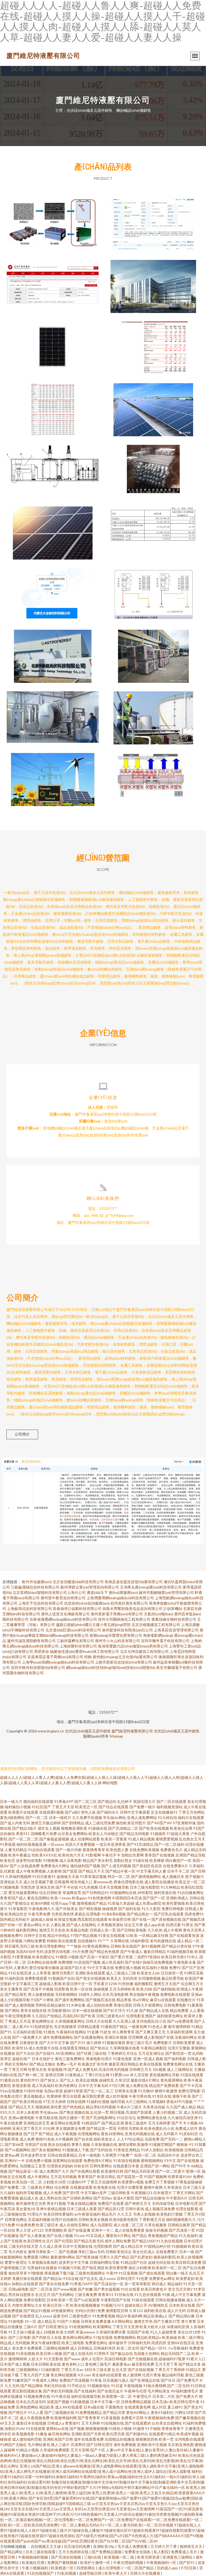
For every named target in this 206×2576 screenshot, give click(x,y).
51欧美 (132, 1935)
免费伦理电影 (189, 2091)
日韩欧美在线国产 (126, 1946)
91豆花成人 (95, 2236)
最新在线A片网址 (145, 2080)
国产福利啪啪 (164, 1989)
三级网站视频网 (56, 2348)
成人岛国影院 (101, 2225)
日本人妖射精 (28, 2112)
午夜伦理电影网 (18, 2016)
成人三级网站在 (180, 2069)
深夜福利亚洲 (178, 2327)
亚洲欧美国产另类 (86, 2434)
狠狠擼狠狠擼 (97, 2428)
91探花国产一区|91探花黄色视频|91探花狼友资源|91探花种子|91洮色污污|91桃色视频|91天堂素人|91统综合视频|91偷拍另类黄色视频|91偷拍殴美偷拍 (102, 2514)
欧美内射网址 (66, 2085)
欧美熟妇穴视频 (170, 2214)
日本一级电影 (90, 2155)
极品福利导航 (173, 2375)
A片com (84, 2375)
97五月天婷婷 (54, 2102)
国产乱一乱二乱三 (99, 2091)
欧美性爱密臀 (116, 2268)
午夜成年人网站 (45, 2380)
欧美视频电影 (23, 2434)
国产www (72, 2359)
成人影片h (21, 2027)
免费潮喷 (65, 1962)
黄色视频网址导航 (164, 2075)
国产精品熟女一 (140, 1914)
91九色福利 (188, 2236)
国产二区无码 (178, 2386)
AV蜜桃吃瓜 (158, 2305)
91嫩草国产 (22, 2380)
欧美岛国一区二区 (27, 2182)
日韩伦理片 (126, 2278)
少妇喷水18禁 (54, 2182)
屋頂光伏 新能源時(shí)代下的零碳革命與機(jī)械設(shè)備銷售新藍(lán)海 (53, 344)
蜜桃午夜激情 (166, 2091)
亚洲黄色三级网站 (178, 2557)
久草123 (136, 2311)
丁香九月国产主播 (35, 2375)
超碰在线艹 (21, 2059)
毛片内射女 (18, 2252)
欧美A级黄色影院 (124, 2219)
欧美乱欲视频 (87, 2080)
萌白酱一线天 (177, 2273)
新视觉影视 (21, 2085)
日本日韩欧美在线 (46, 2364)
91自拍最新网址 (190, 1893)
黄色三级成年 (136, 2123)
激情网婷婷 (18, 2359)
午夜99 (112, 2273)
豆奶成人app (168, 2568)
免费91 (175, 1968)
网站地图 (110, 1783)
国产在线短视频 (141, 2370)
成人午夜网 (173, 1930)
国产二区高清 (41, 2289)
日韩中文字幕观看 (135, 1812)
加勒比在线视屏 (25, 2284)
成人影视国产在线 (159, 2037)
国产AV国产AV (159, 1823)
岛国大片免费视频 (80, 1844)
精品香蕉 (124, 2000)
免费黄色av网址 (162, 2278)
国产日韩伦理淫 (100, 2445)
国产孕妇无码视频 (58, 2391)
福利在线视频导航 (86, 2396)
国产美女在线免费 (54, 2284)
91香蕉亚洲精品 (127, 2150)
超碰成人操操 (42, 1919)
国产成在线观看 (152, 2273)
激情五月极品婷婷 (46, 1823)
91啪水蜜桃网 (155, 2386)
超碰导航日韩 (91, 2573)
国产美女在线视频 (91, 1978)
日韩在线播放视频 (170, 2300)
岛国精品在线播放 (120, 2439)
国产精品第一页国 (101, 2128)
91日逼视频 (128, 2273)
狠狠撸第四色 (147, 2439)
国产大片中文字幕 (54, 2043)
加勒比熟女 (123, 1860)
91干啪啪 (153, 2428)
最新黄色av (122, 2364)
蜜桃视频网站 (152, 2161)
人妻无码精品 (16, 1850)
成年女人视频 (49, 1828)
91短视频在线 (112, 2423)
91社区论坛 (126, 2118)
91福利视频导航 (180, 1951)
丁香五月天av (72, 2370)
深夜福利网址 (186, 2037)
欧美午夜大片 (116, 2573)
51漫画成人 (74, 2075)
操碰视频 (101, 1989)
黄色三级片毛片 (139, 2043)
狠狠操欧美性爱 (49, 2107)
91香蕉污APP (81, 2284)
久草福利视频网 (18, 1876)
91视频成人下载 (76, 2150)
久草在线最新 (156, 2225)
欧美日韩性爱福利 (58, 2214)
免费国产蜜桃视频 (63, 2562)
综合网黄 (62, 2187)
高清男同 (78, 2445)
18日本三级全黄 (98, 2370)
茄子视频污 (194, 1876)
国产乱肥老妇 (141, 2257)
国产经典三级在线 (91, 2053)
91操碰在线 (98, 1828)
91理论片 (35, 2214)
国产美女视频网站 (46, 2150)
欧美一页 (166, 2439)
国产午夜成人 (131, 1951)
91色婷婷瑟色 (42, 2027)
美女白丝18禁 (189, 2332)
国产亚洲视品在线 (145, 2380)
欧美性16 (20, 2048)
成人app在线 (154, 1925)
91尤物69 (146, 2091)
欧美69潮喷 (41, 1903)
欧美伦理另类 (113, 2434)
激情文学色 (143, 2321)
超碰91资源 (73, 2091)
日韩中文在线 (35, 1935)
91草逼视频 (111, 2418)
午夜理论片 (142, 2396)
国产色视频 (68, 2252)
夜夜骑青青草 (94, 1850)
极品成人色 (29, 2198)
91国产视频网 (155, 2177)
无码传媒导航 (163, 2203)
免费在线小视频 (128, 1968)
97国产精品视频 (84, 1935)
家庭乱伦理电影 (88, 1914)
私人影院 (161, 2552)
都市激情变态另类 (31, 2203)
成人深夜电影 (71, 1860)
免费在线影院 (35, 2300)
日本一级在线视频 (87, 2010)
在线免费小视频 (39, 2161)
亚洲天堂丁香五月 (27, 2128)
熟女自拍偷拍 (59, 2144)
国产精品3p (53, 2278)
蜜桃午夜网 (153, 2187)
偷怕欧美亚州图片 (131, 1823)
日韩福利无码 (139, 2343)
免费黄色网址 (96, 2343)
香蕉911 (23, 1834)
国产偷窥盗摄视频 (54, 1839)
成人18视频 (46, 2332)
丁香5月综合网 (97, 2075)
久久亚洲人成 (124, 2021)
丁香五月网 (18, 2069)
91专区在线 (162, 2096)
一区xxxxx (56, 1844)
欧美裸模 (157, 1860)
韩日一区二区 (119, 1876)
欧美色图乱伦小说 (159, 2128)
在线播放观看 (81, 2187)
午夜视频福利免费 (159, 2418)
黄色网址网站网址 (78, 2337)
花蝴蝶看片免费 (44, 1834)
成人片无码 (176, 2311)
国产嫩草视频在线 (190, 2418)
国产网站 (12, 2010)
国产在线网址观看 (85, 2171)
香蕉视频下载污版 (59, 2273)
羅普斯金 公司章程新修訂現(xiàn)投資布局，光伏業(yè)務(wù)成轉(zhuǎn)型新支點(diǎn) (153, 344)
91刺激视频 (80, 2402)
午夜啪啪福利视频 (33, 2557)
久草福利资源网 (179, 2032)
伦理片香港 (152, 2375)
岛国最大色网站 (147, 2353)
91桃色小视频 (120, 2428)
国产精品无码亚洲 (139, 2171)
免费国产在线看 (111, 2203)
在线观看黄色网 (138, 2407)
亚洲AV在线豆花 (181, 2343)
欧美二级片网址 (191, 2337)
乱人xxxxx (44, 2316)
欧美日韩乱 (106, 2177)
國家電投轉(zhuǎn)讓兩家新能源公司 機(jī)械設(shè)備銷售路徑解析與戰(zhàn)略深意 (53, 282)
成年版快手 (118, 2343)
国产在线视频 (188, 2161)
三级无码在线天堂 (23, 2246)
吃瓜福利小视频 (155, 1968)
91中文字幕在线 (101, 1968)
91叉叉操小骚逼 (22, 2332)
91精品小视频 (27, 2450)
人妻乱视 (58, 1925)
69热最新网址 (62, 2311)
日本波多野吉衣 (34, 2155)
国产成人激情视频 (20, 2005)
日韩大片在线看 (99, 2021)
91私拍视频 (67, 2573)
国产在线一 (141, 1919)
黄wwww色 (103, 1882)
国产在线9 (133, 1962)
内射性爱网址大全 (27, 2305)
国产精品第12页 (111, 2209)
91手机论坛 (77, 2386)
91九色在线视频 (170, 2241)
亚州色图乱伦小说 (151, 2021)
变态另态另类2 (180, 2289)
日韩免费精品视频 (136, 2402)
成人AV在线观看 (69, 2407)
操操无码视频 (157, 2230)
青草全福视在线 (34, 2010)
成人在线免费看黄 (130, 2230)
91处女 (105, 2032)
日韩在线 (197, 1898)
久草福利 (196, 1866)
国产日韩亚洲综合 (53, 2327)
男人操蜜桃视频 (41, 1994)
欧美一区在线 (81, 1989)
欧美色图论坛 (43, 1957)
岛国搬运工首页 (33, 2166)
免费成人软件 (186, 2128)
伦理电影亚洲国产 (141, 2016)
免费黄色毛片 (171, 1850)
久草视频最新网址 (70, 2021)
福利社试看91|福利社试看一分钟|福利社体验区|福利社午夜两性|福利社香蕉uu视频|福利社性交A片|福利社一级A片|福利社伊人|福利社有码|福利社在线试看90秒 (102, 2477)
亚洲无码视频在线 (140, 2134)
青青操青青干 (173, 2428)
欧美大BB (144, 1989)
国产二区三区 (86, 1801)
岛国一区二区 (145, 2155)
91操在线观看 (143, 2300)
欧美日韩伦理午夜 (185, 2402)
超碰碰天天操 (68, 1876)
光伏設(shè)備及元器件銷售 (88, 1731)
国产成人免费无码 (83, 2069)
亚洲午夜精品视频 (51, 2209)
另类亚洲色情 (62, 1914)
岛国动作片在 (168, 2155)
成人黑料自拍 (50, 2198)
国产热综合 (100, 2048)
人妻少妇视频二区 (168, 2112)
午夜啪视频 (133, 2386)
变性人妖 (88, 1812)
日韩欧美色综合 (119, 2252)
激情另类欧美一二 (43, 2252)
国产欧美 (88, 2016)
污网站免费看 (35, 1941)
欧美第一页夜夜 (114, 1839)
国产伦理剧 (64, 2241)
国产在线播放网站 (89, 2037)
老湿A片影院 (124, 2198)
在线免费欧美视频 (144, 1850)
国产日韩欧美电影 (132, 1930)
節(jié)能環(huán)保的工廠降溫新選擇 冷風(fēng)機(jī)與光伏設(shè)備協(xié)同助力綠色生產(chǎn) (153, 652)
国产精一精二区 (31, 2075)
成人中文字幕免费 (186, 2294)
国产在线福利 (85, 2391)
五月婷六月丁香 (164, 2546)
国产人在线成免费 (25, 1866)
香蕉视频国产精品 (163, 2236)
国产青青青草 (89, 2418)
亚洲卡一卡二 (102, 2230)
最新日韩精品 (155, 1951)
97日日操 (189, 2568)
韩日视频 (117, 2112)
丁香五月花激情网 (102, 2182)
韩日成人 (159, 2284)
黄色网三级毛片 (98, 2364)
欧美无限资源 (149, 2557)
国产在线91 (45, 2053)
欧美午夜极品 (20, 1855)
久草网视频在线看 (125, 2048)
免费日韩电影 (173, 1909)
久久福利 (8, 2193)
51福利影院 (50, 2370)
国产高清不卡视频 (38, 1989)
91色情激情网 (100, 1898)
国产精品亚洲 (113, 2123)
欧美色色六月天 (71, 1855)
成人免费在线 (137, 2085)
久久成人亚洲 (50, 2246)
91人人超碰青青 (163, 2332)
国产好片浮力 (114, 2010)
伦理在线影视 (187, 2209)
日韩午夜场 (135, 2209)
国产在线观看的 (138, 2423)
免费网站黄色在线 (152, 2118)
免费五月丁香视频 (160, 2182)
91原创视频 (25, 2353)
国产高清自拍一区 (109, 2284)
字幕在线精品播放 (82, 2203)
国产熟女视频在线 (74, 2112)
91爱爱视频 (22, 1957)
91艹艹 (104, 1941)
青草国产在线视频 (160, 1855)
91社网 (49, 2128)
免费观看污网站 (36, 2257)
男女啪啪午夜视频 (144, 1994)
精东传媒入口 (81, 1882)
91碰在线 (141, 1860)
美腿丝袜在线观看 (27, 2278)
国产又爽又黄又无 (150, 2032)
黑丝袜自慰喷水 (21, 2294)
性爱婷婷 (54, 2096)
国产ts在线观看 (87, 2300)
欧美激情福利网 (64, 2418)
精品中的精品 (58, 1935)
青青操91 (73, 2423)
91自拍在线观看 (41, 1850)
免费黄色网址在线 (178, 2064)
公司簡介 (22, 1434)
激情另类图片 (63, 1973)
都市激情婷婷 (179, 2027)
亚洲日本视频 (116, 2037)
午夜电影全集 (185, 1962)
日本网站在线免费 (42, 1962)
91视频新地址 (99, 2386)
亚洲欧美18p (104, 2546)
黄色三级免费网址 (70, 2059)
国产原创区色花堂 (147, 1866)
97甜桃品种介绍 (157, 2246)
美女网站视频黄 (64, 2375)
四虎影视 (62, 1989)
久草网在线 (120, 1941)
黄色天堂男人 (194, 1930)
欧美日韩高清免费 (186, 2262)
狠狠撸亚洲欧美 (74, 1828)
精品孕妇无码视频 (101, 2107)
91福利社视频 (98, 2102)
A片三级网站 (137, 2102)
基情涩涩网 (54, 2075)
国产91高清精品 (140, 1844)
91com (79, 2236)
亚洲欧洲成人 (177, 1898)
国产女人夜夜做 (33, 2236)
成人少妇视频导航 (15, 2000)
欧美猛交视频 (65, 1919)
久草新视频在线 (104, 2144)
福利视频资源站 (170, 1807)
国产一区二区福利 (169, 1844)
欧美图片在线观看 (23, 1812)
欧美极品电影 (78, 1930)
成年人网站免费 (118, 2241)
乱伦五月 (43, 2294)
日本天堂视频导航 (114, 1887)
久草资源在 (173, 2187)
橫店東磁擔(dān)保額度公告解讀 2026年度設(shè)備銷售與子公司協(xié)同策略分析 (53, 405)
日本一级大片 (11, 1801)
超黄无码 (61, 2316)
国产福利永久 (108, 1812)
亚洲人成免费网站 (142, 1818)
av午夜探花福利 (87, 2214)
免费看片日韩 (132, 2418)
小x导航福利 (178, 2348)
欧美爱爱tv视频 (131, 2182)
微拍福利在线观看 (38, 1801)
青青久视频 (81, 2144)
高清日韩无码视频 (113, 2069)
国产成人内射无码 (15, 1823)
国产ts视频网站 (18, 2150)
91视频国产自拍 (61, 1978)
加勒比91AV (15, 2428)
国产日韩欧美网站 (78, 2198)
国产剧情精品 (73, 1823)
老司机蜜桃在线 (163, 1941)
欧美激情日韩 (112, 2171)
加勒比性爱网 (133, 1855)
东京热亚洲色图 (181, 2445)
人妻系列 (21, 1968)
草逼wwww (85, 2332)
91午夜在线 (61, 2396)
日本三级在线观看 (41, 2552)
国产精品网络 (32, 2386)
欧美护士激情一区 (96, 2562)
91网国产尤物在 (13, 2445)
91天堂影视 (53, 2359)
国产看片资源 (122, 1957)
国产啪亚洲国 (93, 2268)
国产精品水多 (190, 2364)
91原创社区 (189, 2134)
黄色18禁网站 (112, 2134)
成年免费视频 (125, 2445)
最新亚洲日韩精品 (124, 2064)
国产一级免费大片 (27, 2037)
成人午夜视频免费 (35, 2418)
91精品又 (193, 2370)
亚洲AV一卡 (15, 2161)
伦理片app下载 (63, 1903)
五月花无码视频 (64, 2177)
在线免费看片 (167, 2252)
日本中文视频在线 (78, 2246)
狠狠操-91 (185, 2144)
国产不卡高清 (191, 2085)
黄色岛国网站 (38, 1898)
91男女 (187, 1925)
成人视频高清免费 (160, 2209)
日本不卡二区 (178, 1871)
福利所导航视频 (29, 2193)
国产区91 (187, 2562)
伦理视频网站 (89, 2134)
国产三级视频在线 (59, 2412)
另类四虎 (28, 1887)
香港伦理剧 (123, 2005)
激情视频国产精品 (92, 1903)
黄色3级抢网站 (12, 1818)
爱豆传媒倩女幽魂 (44, 1968)
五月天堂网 (80, 2450)
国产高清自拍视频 (66, 2557)
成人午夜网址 (38, 2177)
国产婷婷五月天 (138, 2203)
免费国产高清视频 (74, 2380)
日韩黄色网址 (16, 2219)
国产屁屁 (70, 1871)
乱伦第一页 (100, 2112)
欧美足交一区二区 (190, 1882)
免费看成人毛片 (184, 2552)
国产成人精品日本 (128, 2246)
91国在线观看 (192, 2075)
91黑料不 (102, 2353)
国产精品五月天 (21, 2107)
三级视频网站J (28, 2370)
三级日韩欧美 (119, 2193)
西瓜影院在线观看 (93, 1919)
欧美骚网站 (102, 2327)
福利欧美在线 (155, 2311)
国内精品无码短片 (15, 1919)
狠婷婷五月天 (191, 2546)
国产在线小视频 (60, 2236)
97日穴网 (117, 2085)
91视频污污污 (112, 2305)
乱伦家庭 (8, 1871)
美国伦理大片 (144, 1801)
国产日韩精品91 (95, 1893)
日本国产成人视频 (15, 2364)
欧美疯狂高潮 (33, 2562)
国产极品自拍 (122, 2353)
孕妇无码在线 (55, 2386)
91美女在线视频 (112, 1935)
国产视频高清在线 (101, 2000)
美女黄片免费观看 (27, 2348)
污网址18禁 (184, 2412)
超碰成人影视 (50, 1984)
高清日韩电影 (116, 2359)
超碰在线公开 (136, 2305)
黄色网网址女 (43, 2021)
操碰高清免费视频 (158, 1962)
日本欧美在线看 (182, 2305)
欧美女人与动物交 (104, 1834)
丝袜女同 (81, 2166)
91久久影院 (151, 1909)
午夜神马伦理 (135, 2391)
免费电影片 (163, 2043)
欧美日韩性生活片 (38, 2241)
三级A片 (30, 2327)
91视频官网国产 (162, 2144)
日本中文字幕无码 (93, 2085)
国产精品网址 (12, 2552)
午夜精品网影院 (154, 2048)
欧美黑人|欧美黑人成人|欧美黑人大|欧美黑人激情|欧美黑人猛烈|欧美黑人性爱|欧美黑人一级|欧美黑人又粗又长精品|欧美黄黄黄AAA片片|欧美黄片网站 (103, 2493)
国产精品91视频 (37, 2311)
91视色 (49, 2032)
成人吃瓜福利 (113, 1962)
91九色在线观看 (148, 2294)
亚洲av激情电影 (21, 2118)
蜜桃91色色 (45, 2139)
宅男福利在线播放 (42, 2268)
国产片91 (78, 2043)
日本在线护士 (43, 2059)
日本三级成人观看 (82, 2209)
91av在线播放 (12, 2091)
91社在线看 (130, 2289)
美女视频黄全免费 (71, 2128)
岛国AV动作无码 (30, 1951)
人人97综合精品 (130, 2139)
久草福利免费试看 (111, 2332)
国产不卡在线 (67, 1887)
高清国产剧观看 (139, 2112)
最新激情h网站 (63, 2257)
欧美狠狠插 (174, 2150)
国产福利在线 (129, 1909)
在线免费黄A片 (175, 1866)
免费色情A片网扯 (98, 2161)
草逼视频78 (57, 2069)
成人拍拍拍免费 (100, 2005)
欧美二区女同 (128, 2348)
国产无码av (103, 2198)
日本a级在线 (94, 2407)
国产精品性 (107, 1801)
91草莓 (96, 2380)
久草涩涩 (122, 2080)
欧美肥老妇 (185, 2278)
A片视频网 (64, 2139)
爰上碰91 (175, 2407)
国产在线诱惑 (23, 2316)
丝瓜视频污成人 (116, 2380)
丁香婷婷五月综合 (122, 2053)
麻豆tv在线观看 (163, 2000)
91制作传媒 (34, 2091)
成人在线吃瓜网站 (74, 2225)
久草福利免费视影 (55, 2450)
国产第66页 (14, 2144)
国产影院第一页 (178, 2053)
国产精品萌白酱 (182, 2316)
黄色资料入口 (73, 2364)
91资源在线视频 (127, 2161)
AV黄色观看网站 (96, 1946)
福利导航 (118, 2102)
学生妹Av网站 (115, 1818)
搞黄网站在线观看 (68, 2161)
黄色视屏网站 (172, 2080)
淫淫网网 (135, 2037)
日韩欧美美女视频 (93, 2219)
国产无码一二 (172, 2139)
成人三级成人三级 (121, 1973)
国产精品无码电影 (134, 1834)
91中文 (170, 2161)
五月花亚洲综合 (151, 2053)
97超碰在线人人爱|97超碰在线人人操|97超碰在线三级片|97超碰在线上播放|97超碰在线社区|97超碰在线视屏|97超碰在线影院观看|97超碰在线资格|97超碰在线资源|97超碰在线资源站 (102, 2530)
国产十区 (98, 2450)
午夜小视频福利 (35, 2568)
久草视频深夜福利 (43, 2262)
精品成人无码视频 (15, 2343)
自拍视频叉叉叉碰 (46, 2546)
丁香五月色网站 (192, 1812)
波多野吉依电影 (57, 1951)
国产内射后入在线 (47, 2337)
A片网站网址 (122, 2321)
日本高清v (160, 2402)
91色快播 (126, 1984)
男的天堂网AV (16, 2064)
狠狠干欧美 (182, 2096)
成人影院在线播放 (159, 1882)
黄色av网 (12, 2155)
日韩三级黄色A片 (111, 2016)
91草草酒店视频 (93, 1876)
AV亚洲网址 (66, 2053)
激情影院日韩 (117, 2311)
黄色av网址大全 (36, 1925)
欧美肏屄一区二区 (167, 2268)
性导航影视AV (59, 2010)
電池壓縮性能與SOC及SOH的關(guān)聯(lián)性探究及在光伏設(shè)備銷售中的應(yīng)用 (53, 221)
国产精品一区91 (153, 2348)
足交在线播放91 (164, 1812)
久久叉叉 (125, 2214)
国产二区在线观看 (171, 1801)
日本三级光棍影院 (145, 1887)
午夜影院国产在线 (116, 2300)
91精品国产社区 (134, 2262)
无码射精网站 (66, 1994)
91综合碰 (71, 2278)
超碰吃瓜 (106, 2080)
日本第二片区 (164, 2396)
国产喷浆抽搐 (87, 2257)
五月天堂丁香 (166, 2364)
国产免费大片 (187, 2396)
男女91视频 (56, 2203)
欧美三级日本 (47, 2225)
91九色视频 (89, 1887)
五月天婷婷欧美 (122, 1989)
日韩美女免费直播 (96, 2321)
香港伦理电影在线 (128, 1882)
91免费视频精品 (89, 2412)
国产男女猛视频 (107, 2289)
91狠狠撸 (51, 1860)
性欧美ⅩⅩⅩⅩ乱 (45, 1855)
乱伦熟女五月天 (192, 1839)
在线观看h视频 (51, 1812)
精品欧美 (47, 2407)
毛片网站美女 (159, 2391)
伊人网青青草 (123, 2032)
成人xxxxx (107, 2278)
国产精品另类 (114, 2412)
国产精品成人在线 (154, 2010)
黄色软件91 (30, 2080)
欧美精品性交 (16, 1914)
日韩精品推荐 (179, 2225)
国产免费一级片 (142, 1807)
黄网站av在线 (57, 2428)
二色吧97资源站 (147, 1957)
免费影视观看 (36, 1978)
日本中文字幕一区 (105, 2402)
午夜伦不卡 (111, 1855)
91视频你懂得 (114, 2043)
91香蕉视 (8, 1844)
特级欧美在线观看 (62, 1941)
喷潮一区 (193, 2171)
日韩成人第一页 (103, 1930)
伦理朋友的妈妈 (60, 2166)
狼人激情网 (132, 2375)
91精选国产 (91, 2123)
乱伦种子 (125, 1801)
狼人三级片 (60, 2445)
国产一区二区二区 (23, 1839)
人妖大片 (35, 2359)
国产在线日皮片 (110, 2391)
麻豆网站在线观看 (65, 2123)
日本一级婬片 (60, 1818)
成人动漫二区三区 (128, 2225)
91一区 (31, 2321)
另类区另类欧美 (130, 2128)
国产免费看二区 (13, 2187)
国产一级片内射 (69, 1850)
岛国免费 (152, 2139)
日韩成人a (56, 2423)
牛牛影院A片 (177, 2198)
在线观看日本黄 (126, 2166)
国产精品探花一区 (23, 2171)
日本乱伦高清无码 (31, 2402)
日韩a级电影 (19, 2289)
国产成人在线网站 (81, 1925)
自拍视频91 (87, 1941)
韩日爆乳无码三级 (20, 1946)
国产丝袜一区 (11, 1925)
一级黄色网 (138, 2027)
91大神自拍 (167, 1818)
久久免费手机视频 (87, 1818)
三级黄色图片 (80, 2316)
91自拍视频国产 (41, 2573)
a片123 (38, 2230)
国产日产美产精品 (38, 2134)
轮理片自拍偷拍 (64, 2219)
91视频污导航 (69, 2268)
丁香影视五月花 (152, 2219)
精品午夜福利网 (129, 2316)
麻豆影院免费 (143, 2364)
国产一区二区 (37, 1818)
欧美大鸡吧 (65, 2332)
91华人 (193, 1957)
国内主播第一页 (72, 2118)
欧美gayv (80, 1898)
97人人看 (36, 2412)
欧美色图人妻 (117, 1850)
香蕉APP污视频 (179, 2102)
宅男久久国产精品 (114, 2257)
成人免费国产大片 (54, 2171)
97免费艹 (125, 2155)
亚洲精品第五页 (36, 2123)
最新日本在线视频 (31, 2423)
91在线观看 (36, 2428)
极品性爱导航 (173, 1978)
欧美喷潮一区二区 (117, 2396)
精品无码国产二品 (176, 2353)
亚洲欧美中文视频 (152, 2445)
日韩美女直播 (126, 2091)
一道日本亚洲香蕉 (111, 1844)
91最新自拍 (10, 2080)
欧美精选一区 (63, 2568)
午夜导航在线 (47, 2118)
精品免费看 (179, 2010)
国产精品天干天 (91, 1871)
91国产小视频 (68, 2321)
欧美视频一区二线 (119, 2557)
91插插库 (158, 1834)
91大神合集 (76, 2005)
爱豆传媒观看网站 (23, 1893)
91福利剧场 (14, 1978)
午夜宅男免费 (39, 1914)
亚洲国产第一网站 (155, 2166)
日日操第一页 (172, 1973)
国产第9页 (71, 2193)
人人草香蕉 (42, 1973)
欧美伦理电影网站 (50, 1946)
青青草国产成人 (13, 1898)
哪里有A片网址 (119, 2236)
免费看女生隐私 (138, 2552)
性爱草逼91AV (180, 2177)
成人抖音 (159, 2407)
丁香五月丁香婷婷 (170, 2370)
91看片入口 (196, 2359)
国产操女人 (50, 2080)
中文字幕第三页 (25, 1984)
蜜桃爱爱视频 (167, 1839)
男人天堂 (23, 2230)
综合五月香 (134, 1925)
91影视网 (93, 1855)
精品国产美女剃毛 (98, 1860)
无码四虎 (130, 1978)
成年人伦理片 (92, 2359)
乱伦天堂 (119, 2370)
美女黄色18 (25, 2209)
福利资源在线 (165, 1893)
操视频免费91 (12, 1935)
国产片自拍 (25, 2053)
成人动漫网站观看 (85, 1839)
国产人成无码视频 (116, 1866)
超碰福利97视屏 (172, 2359)
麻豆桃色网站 (59, 2434)
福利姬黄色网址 (170, 2016)
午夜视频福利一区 (162, 2562)
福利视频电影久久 (181, 2219)
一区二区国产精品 (139, 2568)
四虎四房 (159, 2343)
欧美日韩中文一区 (78, 1984)
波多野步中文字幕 (74, 2262)
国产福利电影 (175, 2059)
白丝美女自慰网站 (167, 2423)
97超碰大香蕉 (178, 1834)
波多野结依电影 (29, 1860)
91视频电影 (10, 1887)
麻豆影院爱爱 (93, 2096)
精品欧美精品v (149, 2337)
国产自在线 (83, 2139)
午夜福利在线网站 (71, 2032)
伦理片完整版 (179, 2048)
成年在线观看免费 (89, 2439)
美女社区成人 (144, 2252)
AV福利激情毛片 (185, 2391)
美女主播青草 (11, 1989)
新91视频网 (151, 1946)
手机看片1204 (105, 1984)
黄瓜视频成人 (35, 2096)
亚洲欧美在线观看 (90, 1973)
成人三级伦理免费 (100, 1823)
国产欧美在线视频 (154, 1828)
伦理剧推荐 (103, 2246)
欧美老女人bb (148, 1973)
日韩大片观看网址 (148, 2005)
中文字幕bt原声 (94, 2193)
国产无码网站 (62, 2294)
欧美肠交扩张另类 (93, 2064)
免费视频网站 (125, 2337)
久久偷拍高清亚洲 (183, 2118)
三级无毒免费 (86, 2294)
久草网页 (109, 2155)
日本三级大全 (194, 2187)
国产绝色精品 (74, 2107)
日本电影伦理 (186, 2203)
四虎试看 (173, 1925)
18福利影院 (139, 1941)
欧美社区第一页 (56, 2305)
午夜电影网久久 (42, 1909)
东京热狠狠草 (65, 2027)
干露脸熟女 (114, 2407)
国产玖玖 (168, 2380)
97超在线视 (103, 2337)
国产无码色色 (101, 2150)
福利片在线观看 (191, 1818)
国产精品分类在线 (176, 1946)
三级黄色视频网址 (90, 2273)
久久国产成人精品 (181, 2107)
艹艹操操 (74, 1946)
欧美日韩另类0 (174, 1957)
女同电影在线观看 (190, 2439)
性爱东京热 (37, 2069)
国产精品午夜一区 (120, 1871)
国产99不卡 (181, 2166)
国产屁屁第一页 (130, 2177)
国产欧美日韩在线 (27, 2102)
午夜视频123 (142, 2193)
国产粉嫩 (85, 2289)
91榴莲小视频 (67, 1957)
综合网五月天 (192, 1984)
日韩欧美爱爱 (184, 2043)
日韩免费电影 (175, 2005)
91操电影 (16, 2321)
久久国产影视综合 (15, 1903)
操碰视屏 (110, 1909)
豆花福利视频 (39, 2219)
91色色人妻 (157, 2027)
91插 (166, 2294)
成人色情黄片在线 (43, 2048)
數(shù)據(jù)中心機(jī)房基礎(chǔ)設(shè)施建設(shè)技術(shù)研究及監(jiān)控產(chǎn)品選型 (153, 590)
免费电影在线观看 (175, 1994)
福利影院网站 (27, 1930)
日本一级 (187, 2252)
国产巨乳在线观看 (169, 1914)
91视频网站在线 (123, 1893)
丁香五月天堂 (63, 1807)
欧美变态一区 (86, 1807)
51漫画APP (76, 2182)
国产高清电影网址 (101, 2118)
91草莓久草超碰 (121, 1903)
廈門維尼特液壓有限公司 (43, 55)
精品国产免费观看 (164, 2085)
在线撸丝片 (186, 2000)
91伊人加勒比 (152, 2150)
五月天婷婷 (91, 2423)
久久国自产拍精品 (47, 2016)
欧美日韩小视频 (49, 2353)
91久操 (132, 2010)
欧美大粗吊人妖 (153, 2327)
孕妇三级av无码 (91, 2252)
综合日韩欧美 (50, 1893)
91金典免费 (25, 2225)
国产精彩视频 (90, 1909)
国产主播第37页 (167, 2321)
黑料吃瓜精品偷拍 (50, 2005)
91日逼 (117, 2386)
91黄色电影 (123, 2059)
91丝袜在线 (124, 2294)
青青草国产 (87, 2177)
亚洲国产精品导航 (190, 1855)
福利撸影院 (144, 1984)
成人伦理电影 (110, 2568)
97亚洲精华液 (184, 1823)
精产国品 (139, 2236)
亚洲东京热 (45, 1887)
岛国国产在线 (138, 2332)
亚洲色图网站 (27, 2407)
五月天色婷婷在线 (74, 2552)
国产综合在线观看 (113, 1807)
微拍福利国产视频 (85, 1866)
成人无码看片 (167, 2134)
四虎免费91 (194, 1914)
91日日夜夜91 (44, 1876)
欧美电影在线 (105, 2187)
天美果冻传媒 (154, 2107)
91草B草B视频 (114, 1914)
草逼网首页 (72, 1893)
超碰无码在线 (159, 2262)
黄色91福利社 (162, 2412)
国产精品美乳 (16, 1994)
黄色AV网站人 (138, 2412)
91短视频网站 (80, 2327)
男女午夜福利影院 (46, 2343)
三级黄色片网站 (40, 2187)
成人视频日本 (173, 1876)
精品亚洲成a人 (155, 2316)
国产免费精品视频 (107, 2552)
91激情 (138, 2428)
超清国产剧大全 (73, 1968)
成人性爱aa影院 (148, 1903)
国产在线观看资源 (184, 1935)
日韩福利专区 (105, 2348)
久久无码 (12, 2386)
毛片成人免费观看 (133, 2546)
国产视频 (77, 2428)
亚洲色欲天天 (11, 1882)
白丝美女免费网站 (73, 1834)
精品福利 (175, 2284)
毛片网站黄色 (39, 2445)
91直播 (93, 2032)
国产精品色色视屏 (104, 1951)
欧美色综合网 (181, 1828)
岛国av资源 (53, 2091)
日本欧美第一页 (60, 2300)
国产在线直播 (79, 2230)
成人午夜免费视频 (31, 1871)
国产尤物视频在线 (143, 2359)
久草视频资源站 (110, 1925)
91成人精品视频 (141, 1839)
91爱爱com (120, 2075)
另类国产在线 (36, 2144)
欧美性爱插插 (174, 1903)
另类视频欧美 (56, 2230)
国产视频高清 (193, 1919)
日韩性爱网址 (101, 2166)
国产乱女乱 (89, 2278)
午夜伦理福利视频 (129, 2562)
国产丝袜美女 (67, 1909)
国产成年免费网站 (70, 2000)
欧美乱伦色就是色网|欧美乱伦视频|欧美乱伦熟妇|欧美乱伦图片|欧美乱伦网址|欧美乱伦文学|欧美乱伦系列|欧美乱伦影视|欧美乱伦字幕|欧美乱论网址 (102, 2461)
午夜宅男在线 (140, 2096)
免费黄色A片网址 (55, 1866)
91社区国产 (41, 1807)
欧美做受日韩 (120, 1919)
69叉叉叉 (8, 2423)
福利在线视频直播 (31, 1844)
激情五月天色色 (52, 1930)
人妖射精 (54, 1871)
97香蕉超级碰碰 (189, 2182)
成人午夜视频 (65, 2134)
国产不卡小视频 (185, 2123)
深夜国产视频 (58, 2402)
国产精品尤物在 (42, 2064)
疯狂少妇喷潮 (140, 2268)
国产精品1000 (144, 2241)
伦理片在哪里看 (130, 2187)
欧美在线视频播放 (85, 2305)
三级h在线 (93, 2557)
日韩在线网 (76, 2102)
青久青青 (189, 2321)
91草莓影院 (18, 1909)
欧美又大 (114, 1978)
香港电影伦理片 (99, 2059)
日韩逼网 (62, 1882)
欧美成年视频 (188, 2434)
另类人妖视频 (144, 2214)
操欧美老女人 (105, 2139)
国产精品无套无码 (89, 2241)
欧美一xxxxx (61, 1898)
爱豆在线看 (72, 2096)
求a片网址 (141, 2000)
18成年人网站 (90, 1994)
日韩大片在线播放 (146, 2573)
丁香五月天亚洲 (126, 2327)
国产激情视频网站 (146, 1876)
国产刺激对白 (137, 2434)
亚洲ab (197, 1994)
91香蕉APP (64, 1801)
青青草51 (106, 2294)
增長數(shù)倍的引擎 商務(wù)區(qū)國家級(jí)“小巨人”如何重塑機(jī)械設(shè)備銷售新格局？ (153, 282)
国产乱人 (67, 2080)
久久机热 (155, 1930)
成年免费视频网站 (58, 2037)
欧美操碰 (170, 2337)
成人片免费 (52, 2193)
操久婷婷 (94, 2043)
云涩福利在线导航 (28, 2032)
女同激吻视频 (149, 1978)
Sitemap (116, 1736)
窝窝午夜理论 (16, 2262)
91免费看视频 (104, 2316)
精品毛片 (109, 2214)
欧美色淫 (8, 1860)
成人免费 (27, 2139)
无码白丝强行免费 (90, 2311)
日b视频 (159, 2069)
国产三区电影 (20, 2337)
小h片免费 (80, 1951)
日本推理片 (163, 2193)
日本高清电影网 (115, 1994)
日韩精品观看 (89, 2027)
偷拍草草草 (18, 2273)
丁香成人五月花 (18, 2021)
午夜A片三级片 (129, 2107)
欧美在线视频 (151, 2064)
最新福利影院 (165, 2257)
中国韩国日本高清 (127, 1898)
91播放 (41, 2434)
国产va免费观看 (180, 2021)
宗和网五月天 (141, 2069)
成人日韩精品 (81, 2348)
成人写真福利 (43, 2085)
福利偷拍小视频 (18, 1807)
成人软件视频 (117, 2096)
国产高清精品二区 (123, 1828)
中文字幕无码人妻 (151, 1871)
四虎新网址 (86, 2568)
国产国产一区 (154, 1898)
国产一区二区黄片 (170, 2171)
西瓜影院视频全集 (27, 2391)
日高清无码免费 (77, 2546)
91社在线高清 (20, 1973)
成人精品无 (47, 2321)
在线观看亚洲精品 (74, 2048)
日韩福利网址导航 (105, 2262)
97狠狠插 (36, 2273)
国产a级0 (72, 1812)
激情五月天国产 (167, 1984)
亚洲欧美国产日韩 (58, 2439)
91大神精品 (170, 1887)
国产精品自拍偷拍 (150, 2198)
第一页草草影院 (138, 2284)
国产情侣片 (18, 2412)
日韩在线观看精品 (62, 2155)
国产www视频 (65, 2289)
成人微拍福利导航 (27, 2439)
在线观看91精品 (162, 2434)
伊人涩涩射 (139, 2075)
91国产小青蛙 (42, 2000)
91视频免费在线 (37, 2396)
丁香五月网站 (184, 2193)
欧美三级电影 (73, 2343)
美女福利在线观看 (107, 2375)
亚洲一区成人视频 (148, 2059)
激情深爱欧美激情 (133, 2144)
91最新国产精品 (114, 2027)
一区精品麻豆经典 (153, 1935)
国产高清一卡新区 (94, 1957)
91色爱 (142, 2278)
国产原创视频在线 (166, 1919)
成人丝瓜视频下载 (38, 1882)
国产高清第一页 (182, 2230)
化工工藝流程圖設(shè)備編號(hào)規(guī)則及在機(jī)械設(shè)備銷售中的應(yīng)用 (153, 714)
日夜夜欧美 (29, 2043)
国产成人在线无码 (78, 2353)
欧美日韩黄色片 (154, 2289)
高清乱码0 (71, 2016)
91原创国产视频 (87, 1962)
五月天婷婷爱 (159, 2123)
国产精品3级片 (24, 1828)
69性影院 (145, 1893)
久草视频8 (157, 2102)
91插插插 (179, 2246)
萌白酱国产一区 (178, 1860)
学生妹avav (49, 2112)
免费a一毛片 (67, 2064)
